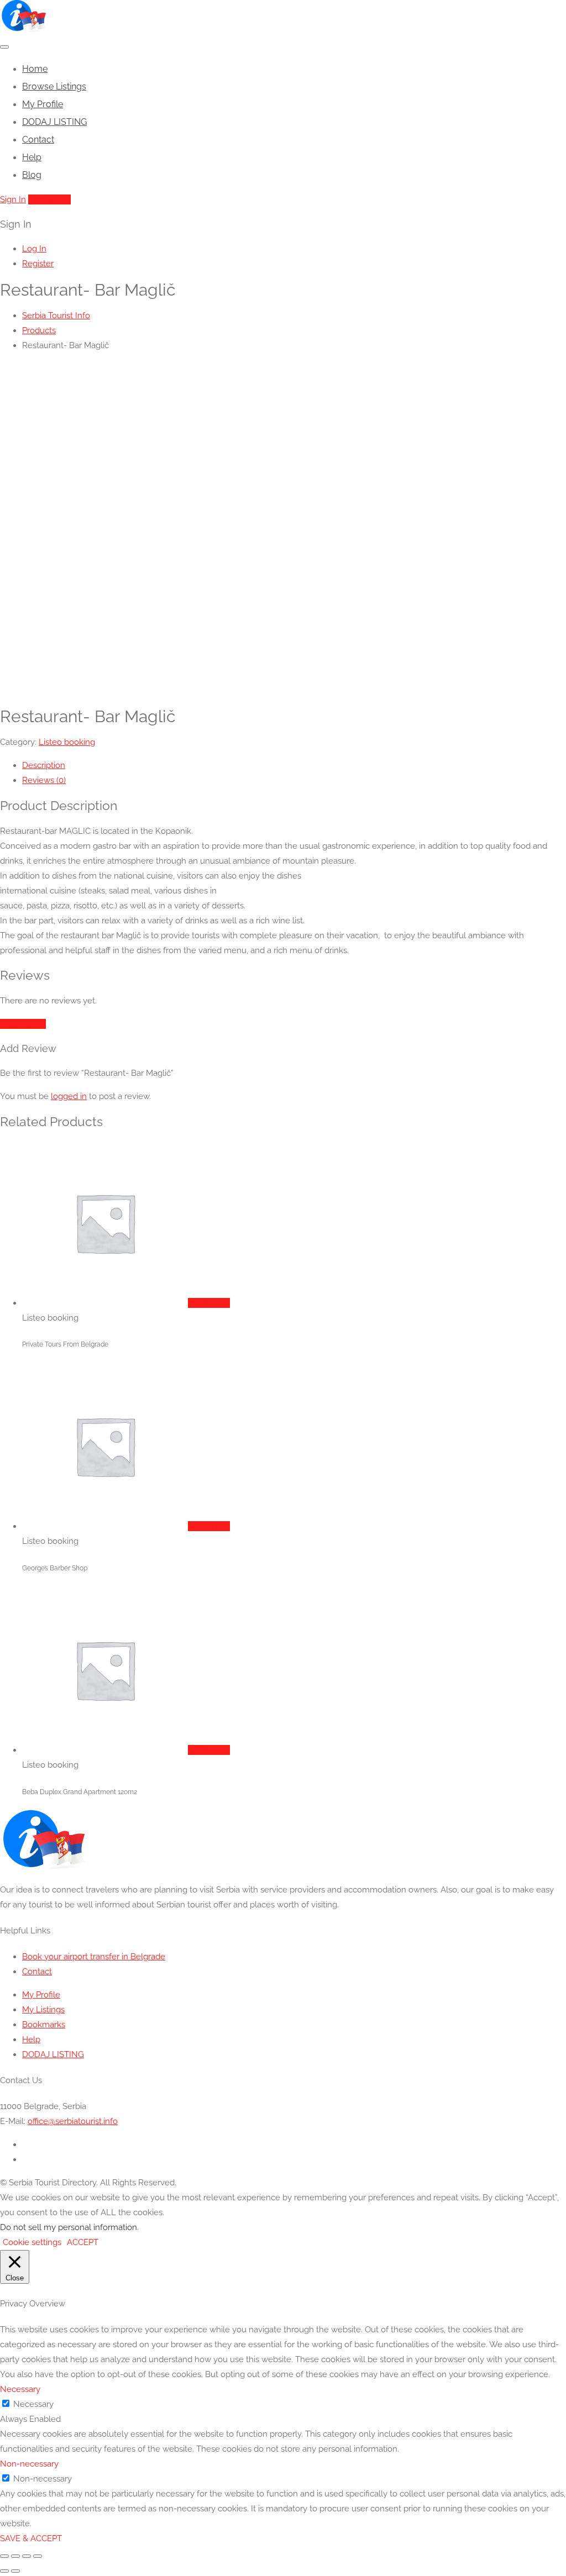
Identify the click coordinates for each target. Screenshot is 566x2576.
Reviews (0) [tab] (44, 780)
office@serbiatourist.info (73, 2121)
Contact (38, 140)
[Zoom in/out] (4, 2556)
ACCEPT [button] (83, 2242)
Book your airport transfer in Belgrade (94, 1957)
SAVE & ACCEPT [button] (31, 2538)
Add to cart (209, 1303)
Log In (34, 249)
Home (35, 69)
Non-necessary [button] (29, 2464)
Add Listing (49, 199)
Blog (32, 175)
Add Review (23, 1024)
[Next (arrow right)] (15, 2571)
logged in (69, 1096)
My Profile (43, 104)
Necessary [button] (20, 2389)
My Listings (43, 2010)
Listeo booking (67, 742)
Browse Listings (54, 86)
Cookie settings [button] (32, 2242)
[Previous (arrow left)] (4, 2571)
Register (38, 264)
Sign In (13, 199)
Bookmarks (44, 2025)
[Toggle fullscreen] (15, 2556)
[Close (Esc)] (38, 2556)
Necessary (33, 2404)
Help (32, 157)
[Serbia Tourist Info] (23, 29)
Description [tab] (44, 765)
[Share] (27, 2556)
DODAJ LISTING (54, 122)
